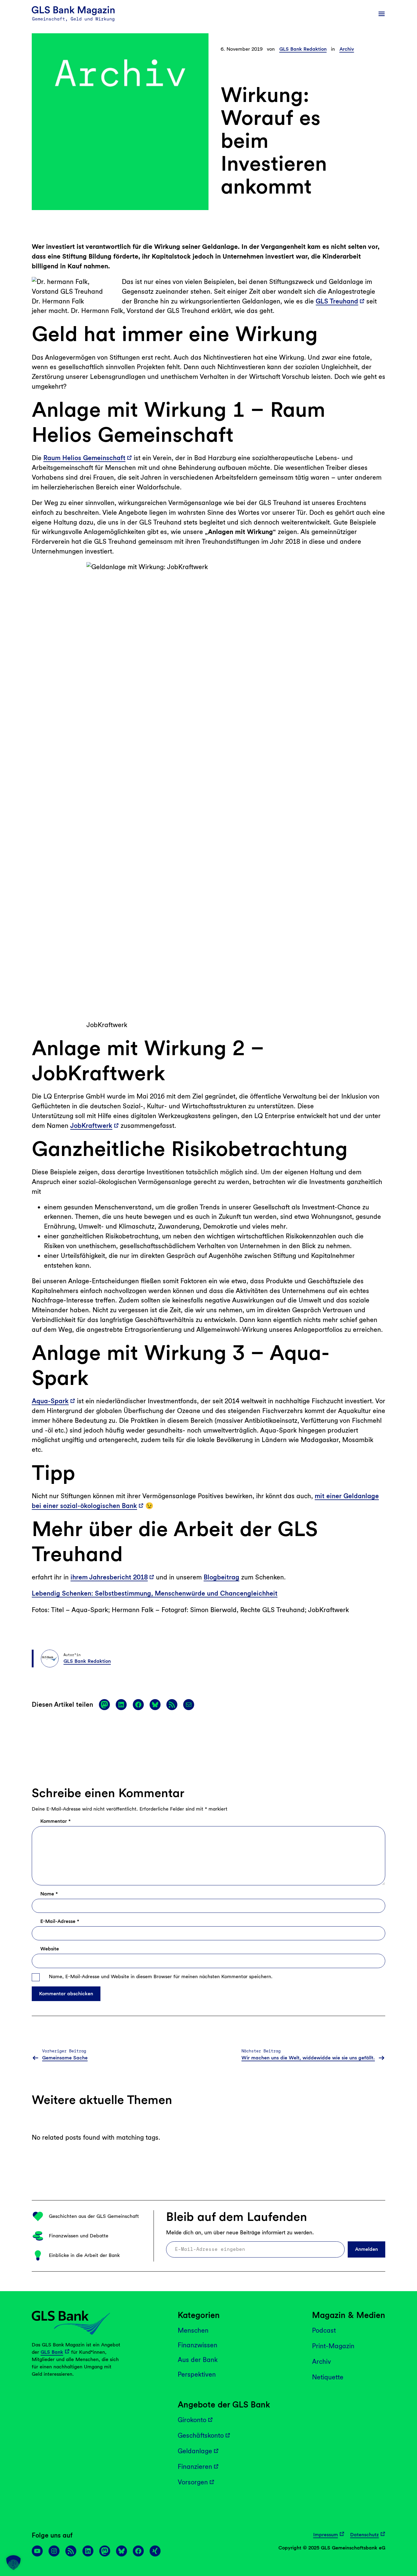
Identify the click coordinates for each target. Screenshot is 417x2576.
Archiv (347, 49)
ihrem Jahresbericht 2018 (109, 1577)
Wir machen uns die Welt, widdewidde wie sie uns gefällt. (308, 2058)
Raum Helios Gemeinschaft (84, 458)
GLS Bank (52, 2352)
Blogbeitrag (221, 1577)
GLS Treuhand (337, 301)
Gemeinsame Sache (65, 2058)
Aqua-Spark (50, 1401)
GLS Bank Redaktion (303, 49)
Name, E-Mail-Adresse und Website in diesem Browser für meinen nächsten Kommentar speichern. (161, 1977)
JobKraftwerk (91, 1126)
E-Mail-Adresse (60, 1921)
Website (50, 1949)
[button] (13, 2563)
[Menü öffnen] (382, 14)
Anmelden (366, 2249)
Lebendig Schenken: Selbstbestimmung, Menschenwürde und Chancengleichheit (155, 1593)
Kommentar (55, 1821)
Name (49, 1894)
